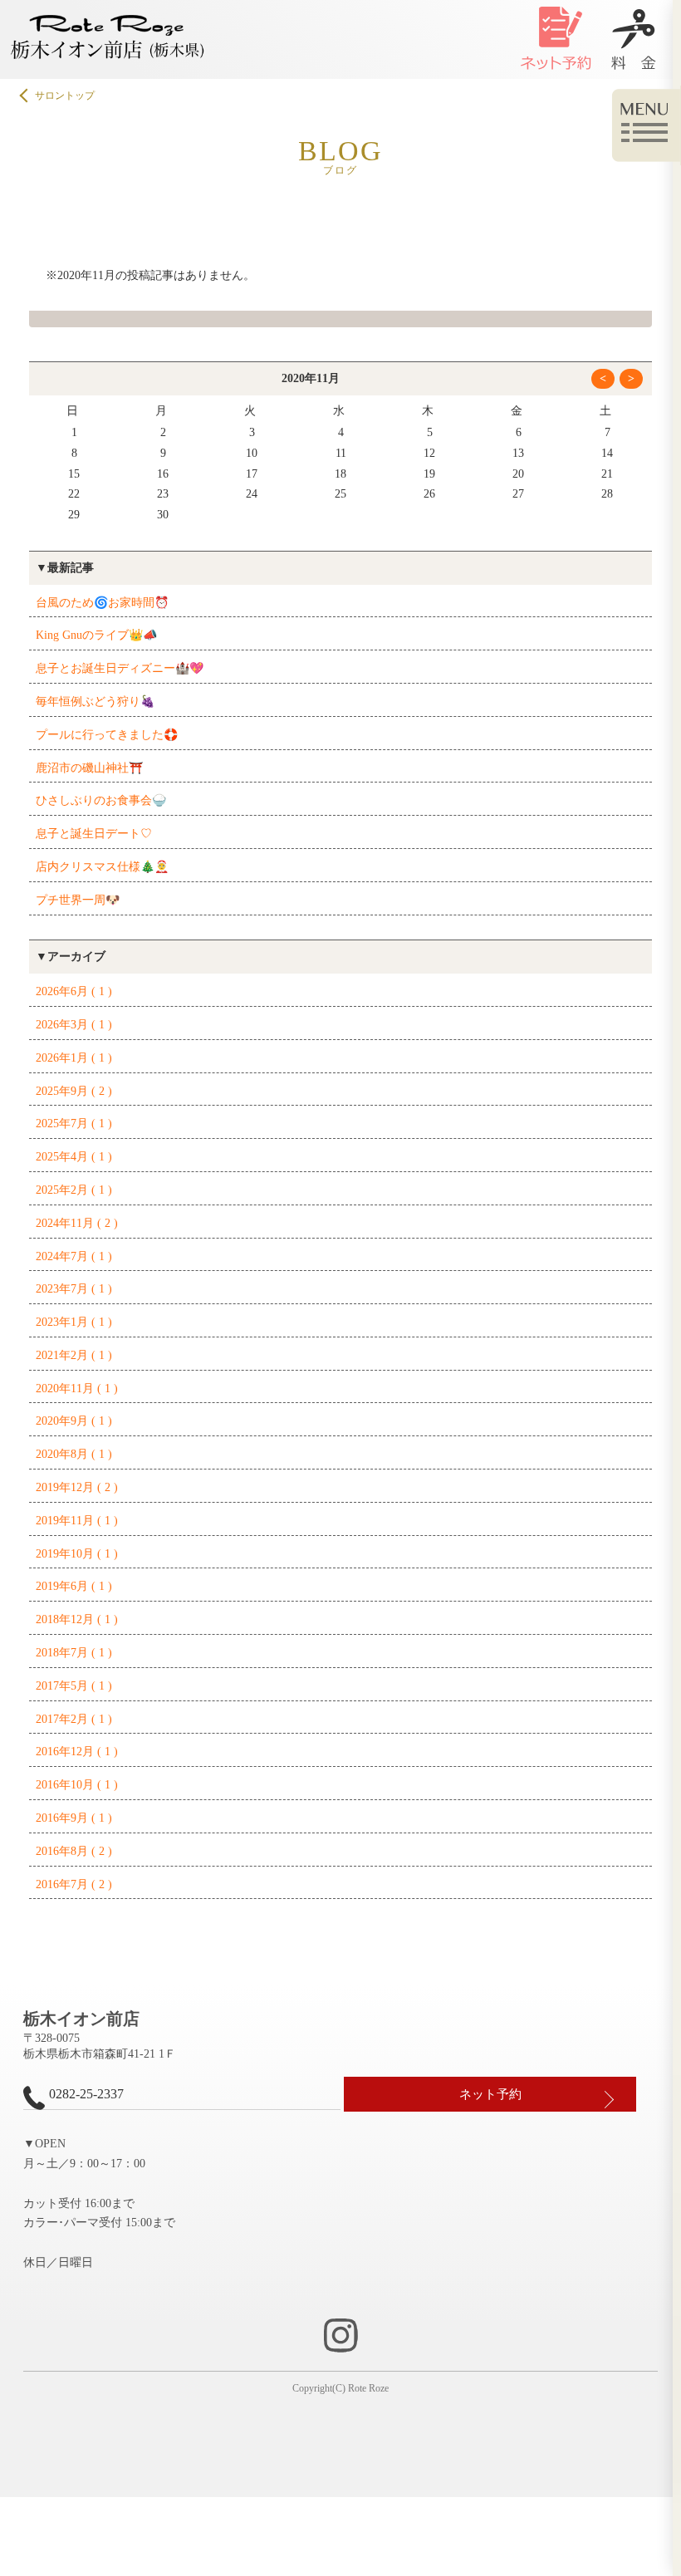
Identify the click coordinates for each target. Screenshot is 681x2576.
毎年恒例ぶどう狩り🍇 (95, 702)
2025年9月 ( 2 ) (74, 1091)
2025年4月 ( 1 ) (74, 1157)
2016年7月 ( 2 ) (74, 1884)
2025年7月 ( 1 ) (74, 1124)
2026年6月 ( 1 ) (74, 991)
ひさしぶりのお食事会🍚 (101, 800)
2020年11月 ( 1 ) (77, 1389)
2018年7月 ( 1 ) (74, 1653)
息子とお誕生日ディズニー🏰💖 (120, 668)
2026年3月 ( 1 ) (74, 1025)
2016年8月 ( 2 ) (74, 1851)
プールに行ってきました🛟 (107, 735)
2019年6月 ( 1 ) (74, 1586)
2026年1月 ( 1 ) (74, 1058)
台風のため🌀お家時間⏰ (102, 603)
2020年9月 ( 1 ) (74, 1421)
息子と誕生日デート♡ (94, 834)
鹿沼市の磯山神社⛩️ (89, 768)
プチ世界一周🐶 (78, 900)
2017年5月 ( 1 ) (74, 1686)
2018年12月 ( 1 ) (77, 1619)
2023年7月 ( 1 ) (74, 1289)
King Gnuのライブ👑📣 (96, 635)
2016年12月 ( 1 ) (77, 1752)
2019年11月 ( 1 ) (77, 1521)
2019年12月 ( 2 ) (77, 1487)
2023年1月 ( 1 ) (74, 1322)
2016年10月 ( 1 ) (77, 1785)
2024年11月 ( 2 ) (77, 1223)
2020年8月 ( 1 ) (74, 1454)
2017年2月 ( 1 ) (74, 1719)
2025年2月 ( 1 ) (74, 1190)
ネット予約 (490, 2094)
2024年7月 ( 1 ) (74, 1256)
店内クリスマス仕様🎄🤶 (102, 867)
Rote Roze (368, 2388)
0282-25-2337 (86, 2094)
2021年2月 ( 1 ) (74, 1355)
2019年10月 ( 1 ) (77, 1554)
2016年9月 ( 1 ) (74, 1818)
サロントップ (65, 96)
